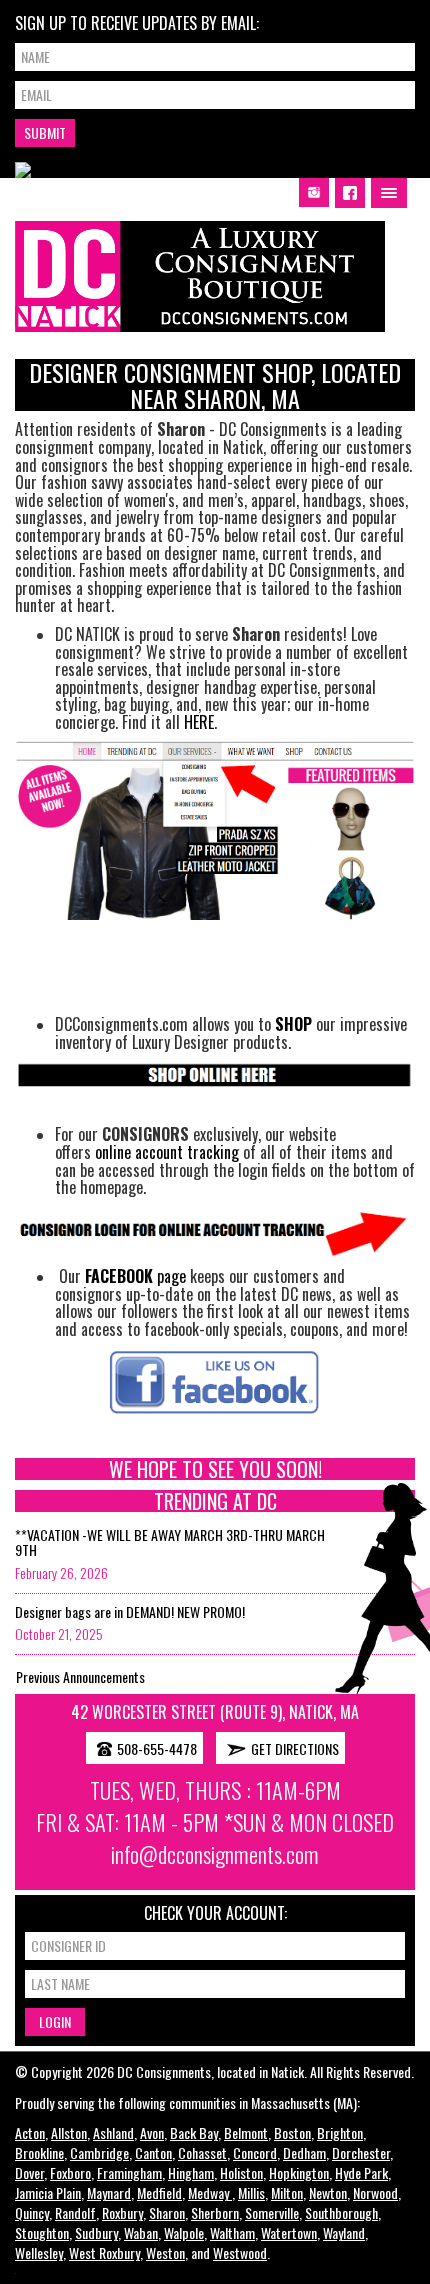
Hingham (191, 2172)
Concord (255, 2152)
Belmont (246, 2132)
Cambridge (99, 2152)
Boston (292, 2132)
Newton (328, 2192)
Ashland (113, 2132)
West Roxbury (104, 2252)
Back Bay (194, 2132)
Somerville (272, 2212)
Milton (287, 2192)
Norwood (375, 2192)
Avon (152, 2132)
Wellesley (39, 2252)
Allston (69, 2132)
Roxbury (122, 2212)
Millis (251, 2192)
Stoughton (42, 2232)
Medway (210, 2192)
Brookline (39, 2152)
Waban (141, 2232)
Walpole (184, 2232)
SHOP (293, 1024)
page (135, 1276)
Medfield (159, 2192)
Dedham (304, 2152)
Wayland (344, 2232)
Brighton (340, 2132)
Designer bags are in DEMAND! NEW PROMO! (130, 1611)
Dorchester (361, 2152)
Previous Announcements (80, 1676)
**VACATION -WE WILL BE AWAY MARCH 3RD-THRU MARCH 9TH (170, 1542)
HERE (199, 722)
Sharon (167, 2212)
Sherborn (215, 2212)
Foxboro (70, 2172)
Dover (29, 2172)
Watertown (289, 2232)
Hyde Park (361, 2172)
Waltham (232, 2232)
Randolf (75, 2212)
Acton (30, 2132)
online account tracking (167, 1152)
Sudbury (96, 2232)
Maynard (109, 2192)
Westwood (240, 2252)
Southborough (341, 2212)
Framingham (129, 2172)
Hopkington (299, 2172)
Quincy (32, 2212)
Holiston (241, 2172)
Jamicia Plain (48, 2192)
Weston (165, 2252)
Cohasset (202, 2152)
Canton (153, 2152)
